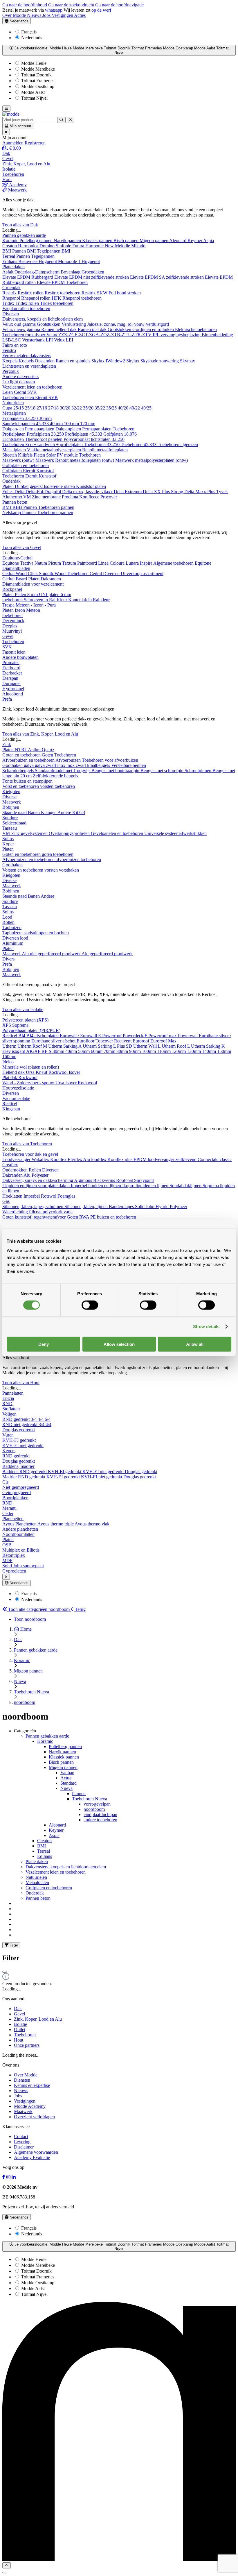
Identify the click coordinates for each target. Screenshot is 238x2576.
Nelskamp (12, 512)
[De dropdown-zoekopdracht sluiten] (71, 120)
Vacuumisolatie (16, 1098)
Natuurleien (13, 403)
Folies (8, 492)
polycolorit (53, 1212)
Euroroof (141, 1041)
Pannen (24, 256)
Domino (48, 246)
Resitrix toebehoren (63, 293)
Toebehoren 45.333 (139, 444)
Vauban (67, 1773)
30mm (59, 1051)
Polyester (40, 1175)
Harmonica (29, 246)
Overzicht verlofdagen (34, 2117)
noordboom (94, 1809)
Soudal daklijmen (186, 1186)
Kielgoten (11, 791)
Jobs (47, 15)
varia (68, 1212)
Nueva (66, 1788)
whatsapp (54, 10)
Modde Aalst (32, 92)
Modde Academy (30, 2106)
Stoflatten (11, 1409)
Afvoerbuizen (69, 760)
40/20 (124, 408)
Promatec (11, 662)
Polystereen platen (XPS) (25, 1020)
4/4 (41, 1419)
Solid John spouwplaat (23, 1566)
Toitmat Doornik (36, 75)
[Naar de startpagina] (11, 114)
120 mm (88, 424)
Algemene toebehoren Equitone (182, 563)
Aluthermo (13, 497)
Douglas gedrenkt (19, 1430)
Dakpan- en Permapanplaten (29, 429)
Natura (41, 563)
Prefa (7, 699)
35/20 (89, 408)
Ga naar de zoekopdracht (72, 5)
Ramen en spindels (74, 361)
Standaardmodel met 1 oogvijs (63, 771)
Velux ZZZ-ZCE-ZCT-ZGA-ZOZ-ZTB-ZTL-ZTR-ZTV (100, 335)
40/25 (146, 408)
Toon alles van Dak (20, 225)
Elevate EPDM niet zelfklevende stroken (92, 277)
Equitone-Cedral (17, 558)
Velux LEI (64, 340)
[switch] (90, 1305)
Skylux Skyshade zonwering (153, 361)
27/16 (42, 408)
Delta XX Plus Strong (164, 492)
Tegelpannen (43, 256)
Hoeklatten (13, 1196)
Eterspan (10, 678)
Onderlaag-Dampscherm (38, 272)
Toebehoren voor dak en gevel (30, 1154)
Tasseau (10, 828)
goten (47, 854)
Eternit (42, 397)
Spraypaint (144, 1180)
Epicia (8, 1398)
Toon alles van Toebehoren (27, 1144)
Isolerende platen (60, 486)
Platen (40, 455)
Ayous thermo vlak (92, 1524)
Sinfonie (64, 246)
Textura (70, 563)
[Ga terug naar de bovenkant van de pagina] (7, 2565)
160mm (9, 1057)
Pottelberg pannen (37, 240)
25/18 (31, 408)
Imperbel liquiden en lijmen (97, 1186)
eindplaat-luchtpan (100, 1814)
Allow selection (119, 1344)
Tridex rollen (28, 303)
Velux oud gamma (20, 324)
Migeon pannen (154, 240)
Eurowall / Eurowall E (81, 1036)
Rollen (8, 922)
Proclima (71, 497)
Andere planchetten (20, 1529)
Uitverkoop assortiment (142, 574)
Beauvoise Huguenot (38, 261)
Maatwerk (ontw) (19, 460)
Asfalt (8, 272)
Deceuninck (13, 621)
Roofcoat (125, 1180)
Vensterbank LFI (38, 340)
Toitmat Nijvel (34, 98)
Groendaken (93, 272)
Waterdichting (16, 1212)
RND (7, 1404)
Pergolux (11, 371)
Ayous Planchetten (20, 1524)
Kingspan (11, 1109)
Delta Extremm (128, 492)
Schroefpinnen (199, 771)
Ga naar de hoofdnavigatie (119, 5)
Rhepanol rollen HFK (42, 298)
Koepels (10, 361)
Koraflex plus (120, 1159)
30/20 (66, 408)
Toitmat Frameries (37, 81)
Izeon (20, 610)
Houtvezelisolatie (18, 1088)
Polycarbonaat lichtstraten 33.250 (94, 439)
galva (29, 765)
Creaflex (10, 1165)
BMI (7, 251)
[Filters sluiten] (5, 1972)
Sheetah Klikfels (18, 455)
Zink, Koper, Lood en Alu (38, 2019)
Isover (74, 1072)
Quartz (48, 750)
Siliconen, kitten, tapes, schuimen (33, 1206)
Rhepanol (12, 298)
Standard (68, 1783)
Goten (48, 755)
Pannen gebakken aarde (24, 235)
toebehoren (40, 308)
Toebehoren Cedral (85, 574)
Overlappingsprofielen (70, 833)
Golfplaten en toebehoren (26, 465)
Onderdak (11, 481)
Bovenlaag (71, 272)
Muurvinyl (12, 631)
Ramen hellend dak (59, 329)
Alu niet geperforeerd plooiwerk (52, 954)
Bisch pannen (127, 240)
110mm (164, 1051)
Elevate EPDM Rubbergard (28, 277)
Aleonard (178, 240)
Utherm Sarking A (65, 1046)
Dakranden (51, 579)
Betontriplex (14, 1555)
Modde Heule (33, 63)
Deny (44, 1344)
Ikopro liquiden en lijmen (146, 1186)
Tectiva (27, 563)
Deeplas (10, 626)
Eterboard (11, 668)
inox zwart (77, 765)
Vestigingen (63, 15)
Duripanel (11, 683)
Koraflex (59, 1159)
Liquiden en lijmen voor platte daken (37, 1186)
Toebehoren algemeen (178, 444)
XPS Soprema (15, 1025)
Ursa (31, 1072)
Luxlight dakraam (19, 382)
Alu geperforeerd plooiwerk (107, 954)
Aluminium (13, 943)
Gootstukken (49, 324)
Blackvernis (105, 1180)
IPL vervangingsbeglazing (177, 335)
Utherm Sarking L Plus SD (108, 1046)
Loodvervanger (17, 1159)
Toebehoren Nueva (90, 1799)
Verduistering (74, 324)
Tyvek (222, 492)
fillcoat (36, 1212)
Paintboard (88, 563)
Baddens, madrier (18, 1466)
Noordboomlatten (18, 1534)
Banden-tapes (122, 1206)
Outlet (20, 2030)
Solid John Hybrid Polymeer (161, 1206)
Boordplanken (15, 1498)
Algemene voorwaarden (36, 2152)
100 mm (72, 424)
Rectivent (123, 1041)
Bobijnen (11, 807)
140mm (210, 1051)
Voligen (9, 1414)
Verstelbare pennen (129, 765)
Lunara (133, 563)
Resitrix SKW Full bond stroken (111, 293)
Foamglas (66, 1196)
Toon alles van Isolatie (23, 1009)
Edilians (10, 261)
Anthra (35, 750)
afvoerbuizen (68, 859)
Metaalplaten (14, 413)
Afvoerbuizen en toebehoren (29, 760)
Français (29, 32)
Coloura (118, 563)
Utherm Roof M (33, 1046)
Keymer (195, 240)
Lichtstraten (14, 439)
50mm (84, 1051)
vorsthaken (69, 870)
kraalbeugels (99, 765)
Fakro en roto (15, 345)
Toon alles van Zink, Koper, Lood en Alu (40, 734)
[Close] (5, 2573)
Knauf (42, 1072)
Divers (8, 959)
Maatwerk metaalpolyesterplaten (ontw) (152, 460)
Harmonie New (100, 246)
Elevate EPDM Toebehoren (62, 282)
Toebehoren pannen (56, 507)
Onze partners (27, 2045)
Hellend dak (14, 1072)
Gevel (8, 636)
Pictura (55, 563)
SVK (32, 392)
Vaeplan (10, 308)
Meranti (9, 1508)
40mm (72, 1051)
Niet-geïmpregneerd (21, 1487)
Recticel (10, 1036)
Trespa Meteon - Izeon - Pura (29, 605)
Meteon (33, 610)
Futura (79, 246)
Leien (8, 392)
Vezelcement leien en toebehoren (32, 387)
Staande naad (15, 812)
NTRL (21, 750)
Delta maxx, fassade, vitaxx (88, 492)
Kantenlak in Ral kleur (89, 600)
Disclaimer (24, 2147)
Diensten (22, 2080)
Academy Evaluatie (32, 2157)
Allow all (195, 1344)
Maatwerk (12, 802)
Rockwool (59, 1072)
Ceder (8, 1513)
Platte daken (13, 267)
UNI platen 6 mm (55, 594)
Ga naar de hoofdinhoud (25, 5)
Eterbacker (12, 673)
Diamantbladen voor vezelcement (33, 584)
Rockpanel (12, 589)
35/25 (112, 408)
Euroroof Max (163, 1041)
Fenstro (9, 350)
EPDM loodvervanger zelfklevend (166, 1159)
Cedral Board (15, 579)
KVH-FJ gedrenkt (19, 1440)
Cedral (21, 392)
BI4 (22, 1036)
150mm (224, 1051)
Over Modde (15, 15)
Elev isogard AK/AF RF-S (27, 1051)
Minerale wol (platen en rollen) (31, 1067)
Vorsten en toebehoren (23, 870)
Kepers (9, 1451)
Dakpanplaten (69, 429)
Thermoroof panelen (44, 439)
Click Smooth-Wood (47, 574)
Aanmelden (13, 143)
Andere (65, 812)
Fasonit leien (14, 652)
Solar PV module (63, 455)
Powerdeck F (136, 1036)
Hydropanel (13, 689)
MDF (7, 1560)
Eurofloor (86, 1041)
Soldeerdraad (14, 823)
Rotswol (49, 1196)
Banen (34, 812)
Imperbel (32, 1196)
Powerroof (112, 1036)
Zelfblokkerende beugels (55, 776)
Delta (20, 492)
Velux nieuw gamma (22, 329)
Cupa (8, 408)
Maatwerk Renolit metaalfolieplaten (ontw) (75, 460)
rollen (24, 308)
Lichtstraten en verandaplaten (29, 366)
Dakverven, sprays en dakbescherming (38, 1180)
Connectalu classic (215, 1159)
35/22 (100, 408)
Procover (109, 497)
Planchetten (13, 1519)
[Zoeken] (61, 120)
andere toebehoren (100, 1820)
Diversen (11, 314)
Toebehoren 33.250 (102, 444)
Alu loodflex (95, 1159)
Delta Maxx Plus (200, 492)
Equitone (11, 563)
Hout (19, 2040)
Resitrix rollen (31, 293)
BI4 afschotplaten (43, 1036)
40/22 (135, 408)
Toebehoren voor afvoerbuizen (110, 760)
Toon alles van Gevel (22, 547)
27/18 (54, 408)
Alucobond (13, 694)
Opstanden (45, 361)
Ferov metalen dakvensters (27, 356)
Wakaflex (41, 1159)
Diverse (9, 797)
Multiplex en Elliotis (21, 1550)
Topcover (105, 1041)
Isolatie (20, 2024)
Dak (18, 2009)
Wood (22, 574)
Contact (21, 2136)
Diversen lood (15, 938)
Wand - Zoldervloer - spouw (29, 1083)
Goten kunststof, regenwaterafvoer (35, 1217)
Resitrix (10, 293)
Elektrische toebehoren (196, 329)
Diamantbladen (16, 568)
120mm (179, 1051)
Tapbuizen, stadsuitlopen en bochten (36, 933)
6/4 (48, 1419)
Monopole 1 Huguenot (79, 261)
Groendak (11, 288)
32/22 (77, 408)
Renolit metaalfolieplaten (105, 450)
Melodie (123, 246)
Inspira (147, 563)
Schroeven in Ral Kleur (46, 600)
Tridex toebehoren (57, 303)
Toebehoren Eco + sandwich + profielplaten (43, 444)
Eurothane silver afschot (54, 1041)
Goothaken (13, 765)
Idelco (8, 1062)
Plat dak (10, 1077)
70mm (110, 1051)
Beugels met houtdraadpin (116, 771)
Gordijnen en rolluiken (154, 329)
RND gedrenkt (17, 1419)
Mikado (138, 246)
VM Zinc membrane (43, 497)
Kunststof (45, 471)
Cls (5, 1482)
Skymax (187, 361)
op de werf (101, 10)
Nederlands (18, 21)
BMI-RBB (13, 507)
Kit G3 (79, 812)
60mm (97, 1051)
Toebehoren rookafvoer (24, 335)
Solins (8, 839)
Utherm (10, 1046)
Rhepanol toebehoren (82, 298)
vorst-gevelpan (97, 1804)
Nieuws (35, 15)
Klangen (49, 812)
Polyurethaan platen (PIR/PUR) (31, 1030)
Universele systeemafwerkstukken (175, 833)
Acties (80, 15)
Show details (206, 1327)
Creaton (10, 246)
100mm (149, 1051)
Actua (66, 1778)
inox (62, 765)
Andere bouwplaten (20, 657)
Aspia (209, 240)
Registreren (35, 143)
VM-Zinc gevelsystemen (26, 833)
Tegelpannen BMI (54, 251)
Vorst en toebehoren (21, 786)
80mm (123, 1051)
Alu (28, 1175)
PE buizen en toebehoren (113, 1217)
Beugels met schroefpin (163, 771)
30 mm (45, 418)
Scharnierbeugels (19, 771)
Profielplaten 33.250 (46, 434)
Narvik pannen (68, 240)
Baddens (11, 1472)
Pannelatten (13, 1393)
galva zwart (46, 765)
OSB (7, 1545)
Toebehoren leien (19, 397)
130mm (194, 1051)
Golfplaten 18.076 (120, 434)
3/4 (34, 1419)
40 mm (57, 424)
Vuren (8, 1435)
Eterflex (75, 1159)
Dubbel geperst (29, 486)
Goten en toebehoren (22, 755)
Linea (104, 563)
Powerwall (188, 1036)
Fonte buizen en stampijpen (27, 781)
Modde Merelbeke (37, 69)
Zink (7, 744)
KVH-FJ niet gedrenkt (23, 1445)
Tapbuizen (12, 927)
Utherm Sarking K (208, 1046)
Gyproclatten (14, 1571)
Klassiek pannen (98, 240)
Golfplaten (13, 471)
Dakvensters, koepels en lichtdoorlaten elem (43, 319)
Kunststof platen (91, 486)
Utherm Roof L (176, 1046)
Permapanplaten (97, 429)
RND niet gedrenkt (20, 1424)
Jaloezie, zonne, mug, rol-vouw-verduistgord (128, 324)
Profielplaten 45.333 (84, 434)
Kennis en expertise (32, 2085)
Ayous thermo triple (56, 1524)
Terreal (9, 256)
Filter (13, 1945)
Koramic (11, 240)
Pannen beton (15, 502)
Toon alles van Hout (21, 1383)
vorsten (47, 786)
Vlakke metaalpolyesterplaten (55, 450)
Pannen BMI (25, 251)
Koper (8, 844)
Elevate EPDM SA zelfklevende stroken (167, 277)
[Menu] (6, 109)
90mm (136, 1051)
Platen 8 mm (27, 594)
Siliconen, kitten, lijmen (87, 1206)
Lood (7, 917)
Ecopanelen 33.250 (21, 418)
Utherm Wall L (147, 1046)
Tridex (9, 303)
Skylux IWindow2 (109, 361)
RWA (85, 1217)
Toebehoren (123, 429)
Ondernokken (16, 1170)
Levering (22, 2142)
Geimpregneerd (17, 1492)
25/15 (19, 408)
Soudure (10, 818)
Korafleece (90, 497)
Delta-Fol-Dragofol (44, 492)
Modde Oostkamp (37, 86)
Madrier (10, 1477)
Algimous (84, 1180)
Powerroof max (163, 1036)
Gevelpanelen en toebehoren (118, 833)
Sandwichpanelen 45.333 (26, 424)
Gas (6, 1201)
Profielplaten (15, 434)
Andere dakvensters (20, 376)
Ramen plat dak (93, 329)
